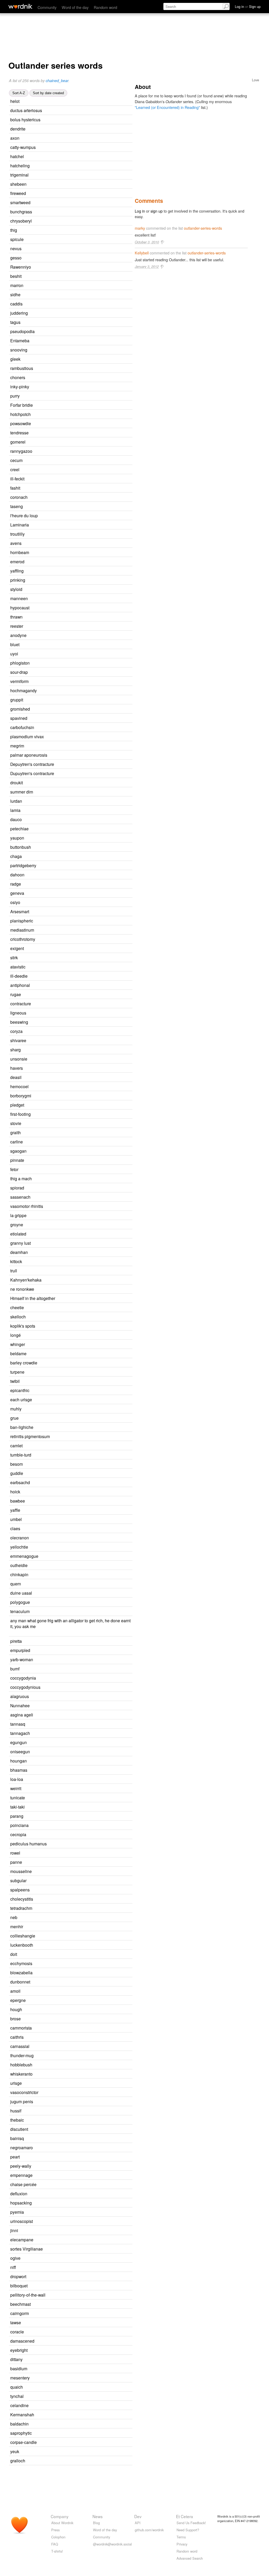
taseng (17, 506)
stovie (16, 1123)
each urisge (21, 1399)
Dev (138, 2516)
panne (16, 1862)
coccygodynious (25, 1687)
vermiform (19, 681)
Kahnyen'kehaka (26, 1280)
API (138, 2523)
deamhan (19, 1252)
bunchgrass (21, 212)
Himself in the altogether (33, 1298)
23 (95, 1096)
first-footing (20, 1114)
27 (85, 1520)
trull (14, 1271)
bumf (15, 1669)
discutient (19, 2129)
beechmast (20, 2304)
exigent (17, 948)
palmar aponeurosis (29, 755)
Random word (105, 7)
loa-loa (17, 1779)
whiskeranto (21, 2074)
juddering (19, 313)
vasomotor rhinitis (27, 1206)
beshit (16, 276)
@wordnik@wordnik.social (112, 2544)
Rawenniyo (21, 267)
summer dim (22, 792)
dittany (16, 2359)
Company (60, 2516)
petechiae (19, 828)
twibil (15, 1381)
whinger (18, 1344)
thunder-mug (22, 2055)
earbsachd (20, 1482)
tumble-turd (21, 1455)
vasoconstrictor (24, 2092)
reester (17, 626)
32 (86, 617)
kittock (16, 1261)
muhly (16, 1409)
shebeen (18, 184)
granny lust (20, 1243)
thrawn (16, 617)
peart (15, 2157)
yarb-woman (22, 1659)
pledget (17, 1105)
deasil (16, 1077)
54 (90, 1234)
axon (15, 138)
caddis (16, 304)
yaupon (17, 838)
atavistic (18, 967)
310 (91, 636)
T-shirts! (57, 2551)
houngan (19, 1761)
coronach (19, 497)
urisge (16, 2083)
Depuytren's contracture (32, 764)
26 (83, 138)
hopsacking (21, 2203)
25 (89, 2000)
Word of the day (75, 7)
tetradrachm (21, 1908)
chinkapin (19, 1574)
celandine (19, 2405)
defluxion (19, 2193)
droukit (17, 782)
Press (55, 2530)
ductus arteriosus (26, 110)
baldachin (19, 2424)
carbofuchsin (22, 727)
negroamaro (22, 2147)
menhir (17, 1926)
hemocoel (19, 1086)
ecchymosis (21, 1963)
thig (14, 230)
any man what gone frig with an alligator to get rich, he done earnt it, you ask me (70, 1623)
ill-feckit (17, 479)
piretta (16, 1641)
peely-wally (21, 2166)
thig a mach (21, 1178)
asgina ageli (22, 1715)
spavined (19, 718)
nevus (16, 248)
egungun (19, 1742)
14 (87, 240)
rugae (16, 994)
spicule (17, 239)
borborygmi (21, 1096)
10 (84, 1492)
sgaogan (18, 1151)
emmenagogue (24, 1556)
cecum (16, 460)
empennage (21, 2175)
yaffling (17, 571)
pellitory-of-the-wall (28, 2295)
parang (17, 1816)
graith (15, 1132)
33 (89, 129)
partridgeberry (23, 865)
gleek (15, 359)
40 (88, 746)
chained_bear (57, 81)
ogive (15, 2258)
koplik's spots (23, 1326)
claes (15, 1528)
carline (17, 1142)
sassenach (20, 1197)
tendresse (19, 433)
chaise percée (23, 2184)
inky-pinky (20, 386)
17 (81, 1918)
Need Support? (188, 2530)
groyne (17, 1224)
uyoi (14, 654)
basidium (19, 2368)
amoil (15, 1991)
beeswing (19, 1022)
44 (90, 1013)
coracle (17, 2332)
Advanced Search (190, 2558)
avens (16, 543)
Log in (140, 211)
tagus (15, 322)
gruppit (17, 700)
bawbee (18, 1501)
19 (92, 682)
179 (90, 967)
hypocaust (20, 607)
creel (15, 469)
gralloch (18, 2460)
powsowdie (21, 423)
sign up (157, 211)
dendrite (18, 129)
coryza (16, 1031)
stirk (14, 957)
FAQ (55, 2544)
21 (85, 258)
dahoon (17, 875)
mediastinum (22, 930)
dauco (16, 819)
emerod (17, 561)
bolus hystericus (25, 119)
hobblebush (21, 2065)
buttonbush (21, 847)
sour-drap (19, 672)
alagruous (20, 1696)
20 (90, 184)
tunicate (18, 1797)
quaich (17, 2387)
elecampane (22, 2239)
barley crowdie (24, 1363)
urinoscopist (22, 2221)
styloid (16, 589)
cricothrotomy (23, 939)
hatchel (17, 156)
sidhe (15, 294)
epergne (18, 2000)
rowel (15, 1853)
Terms (181, 2537)
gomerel (18, 442)
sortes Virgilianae (27, 2249)
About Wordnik (62, 2523)
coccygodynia (23, 1678)
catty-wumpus (23, 147)
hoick (15, 1492)
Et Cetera (185, 2516)
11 (95, 221)
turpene (17, 1372)
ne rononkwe (22, 1289)
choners (18, 377)
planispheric (22, 921)
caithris (17, 2037)
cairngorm (20, 2313)
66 (93, 663)
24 (84, 295)
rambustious (22, 368)
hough (16, 2009)
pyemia (17, 2212)
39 (85, 1078)
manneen (19, 598)
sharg (15, 1050)
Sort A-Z (19, 93)
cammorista (21, 2028)
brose (15, 2018)
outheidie (19, 1565)
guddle (17, 1473)
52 (84, 810)
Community (47, 7)
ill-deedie (19, 976)
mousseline (21, 1871)
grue (14, 1418)
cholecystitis (22, 1899)
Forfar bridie (22, 405)
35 (84, 359)
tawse (16, 2322)
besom (17, 1464)
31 (82, 1170)
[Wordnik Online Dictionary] (20, 6)
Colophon (58, 2537)
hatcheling (20, 165)
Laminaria (20, 525)
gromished (20, 709)
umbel (16, 1519)
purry (15, 396)
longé (15, 1335)
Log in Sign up (248, 6)
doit (14, 1954)
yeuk (15, 2451)
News (98, 2516)
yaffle (15, 1510)
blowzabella (21, 1972)
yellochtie (19, 1547)
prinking (18, 580)
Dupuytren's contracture (32, 773)
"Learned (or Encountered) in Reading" (167, 107)
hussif (16, 2111)
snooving (19, 350)
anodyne (18, 635)
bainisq (17, 2138)
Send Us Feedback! (191, 2523)
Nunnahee (20, 1705)
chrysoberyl (21, 221)
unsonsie (19, 1059)
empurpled (20, 1650)
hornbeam (20, 552)
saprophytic (21, 2433)
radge (16, 884)
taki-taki (17, 1807)
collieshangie (23, 1936)
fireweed (18, 193)
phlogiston (20, 663)
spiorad (17, 1188)
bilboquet (19, 2286)
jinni (14, 2230)
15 (91, 497)
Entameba (20, 340)
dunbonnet (20, 1982)
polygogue (20, 1602)
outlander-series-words (203, 228)
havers (17, 1068)
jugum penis (22, 2101)
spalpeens (20, 1890)
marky (140, 228)
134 (88, 949)
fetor (14, 1169)
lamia (15, 810)
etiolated (18, 1234)
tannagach (20, 1733)
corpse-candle (24, 2442)
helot (15, 101)
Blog (96, 2523)
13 (90, 1354)
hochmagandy (24, 690)
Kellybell (142, 253)
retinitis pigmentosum (30, 1436)
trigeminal (19, 175)
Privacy (182, 2544)
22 (83, 470)
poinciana (19, 1825)
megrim (17, 746)
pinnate (17, 1160)
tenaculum (20, 1611)
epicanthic (20, 1390)
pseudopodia (22, 331)
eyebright (19, 2350)
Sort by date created (48, 93)
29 (82, 1418)
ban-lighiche (22, 1427)
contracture (21, 1003)
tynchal (17, 2396)
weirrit (16, 1788)
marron (17, 285)
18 (90, 194)
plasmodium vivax (27, 736)
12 (86, 304)
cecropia (18, 1834)
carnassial (20, 2046)
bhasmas (19, 1770)
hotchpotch (20, 414)
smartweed (20, 202)
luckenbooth (22, 1945)
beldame (18, 1353)
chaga (16, 856)
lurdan (16, 801)
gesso (16, 258)
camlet (16, 1445)
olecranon (20, 1538)
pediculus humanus (29, 1844)
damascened (22, 2341)
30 (83, 101)
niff (13, 2267)
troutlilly (17, 534)
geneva (17, 893)
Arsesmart (20, 911)
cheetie (17, 1307)
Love (255, 80)
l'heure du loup (24, 515)
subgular (18, 1880)
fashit (15, 488)
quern (16, 1584)
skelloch (18, 1317)
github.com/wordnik (149, 2530)
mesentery (20, 2378)
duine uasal (21, 1593)
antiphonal (20, 985)
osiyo (15, 902)
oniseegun (20, 1751)
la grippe (18, 1215)
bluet (15, 644)
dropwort (18, 2276)
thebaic (17, 2120)
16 (94, 1197)
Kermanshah (22, 2414)
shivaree (18, 1040)
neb (14, 1917)
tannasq (18, 1724)
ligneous (18, 1013)
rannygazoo (21, 451)
